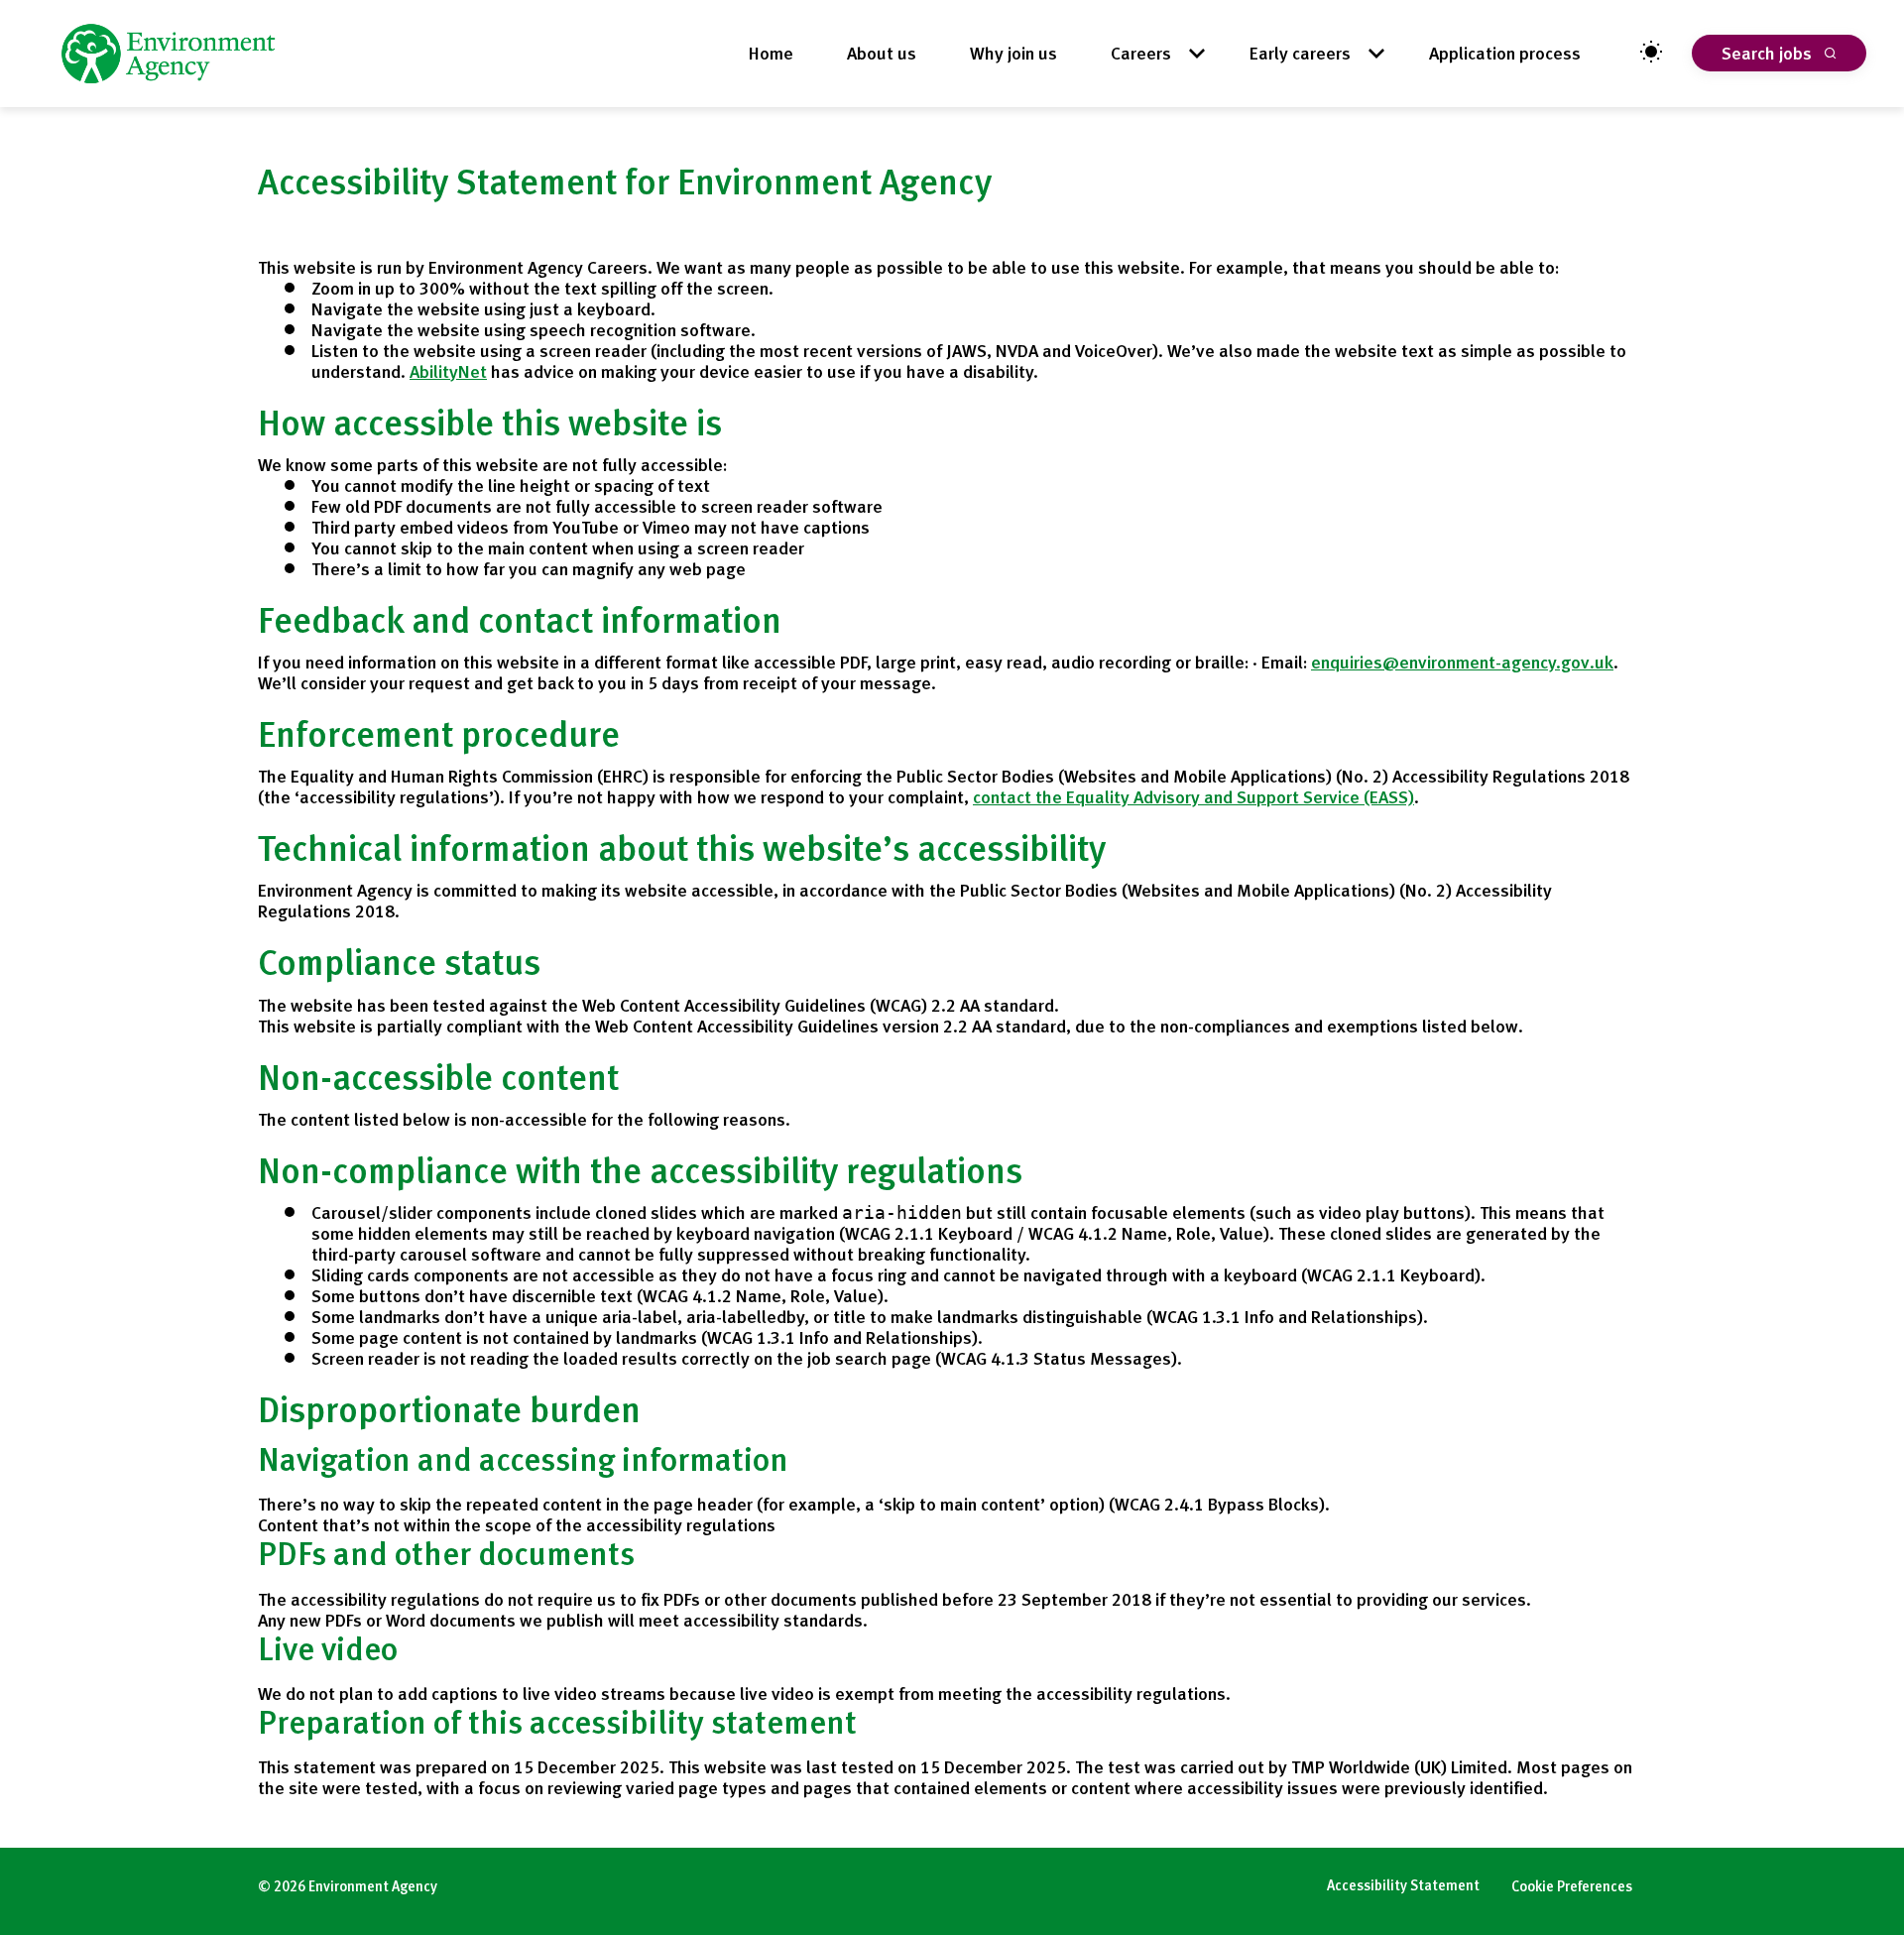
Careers (1141, 53)
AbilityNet (448, 371)
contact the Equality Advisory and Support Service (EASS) (1193, 797)
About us (882, 53)
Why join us (1013, 53)
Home (771, 53)
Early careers (1300, 53)
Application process (1505, 53)
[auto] (1651, 53)
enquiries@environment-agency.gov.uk (1462, 662)
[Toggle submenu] (1201, 53)
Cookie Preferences (1572, 1886)
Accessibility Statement (1403, 1885)
